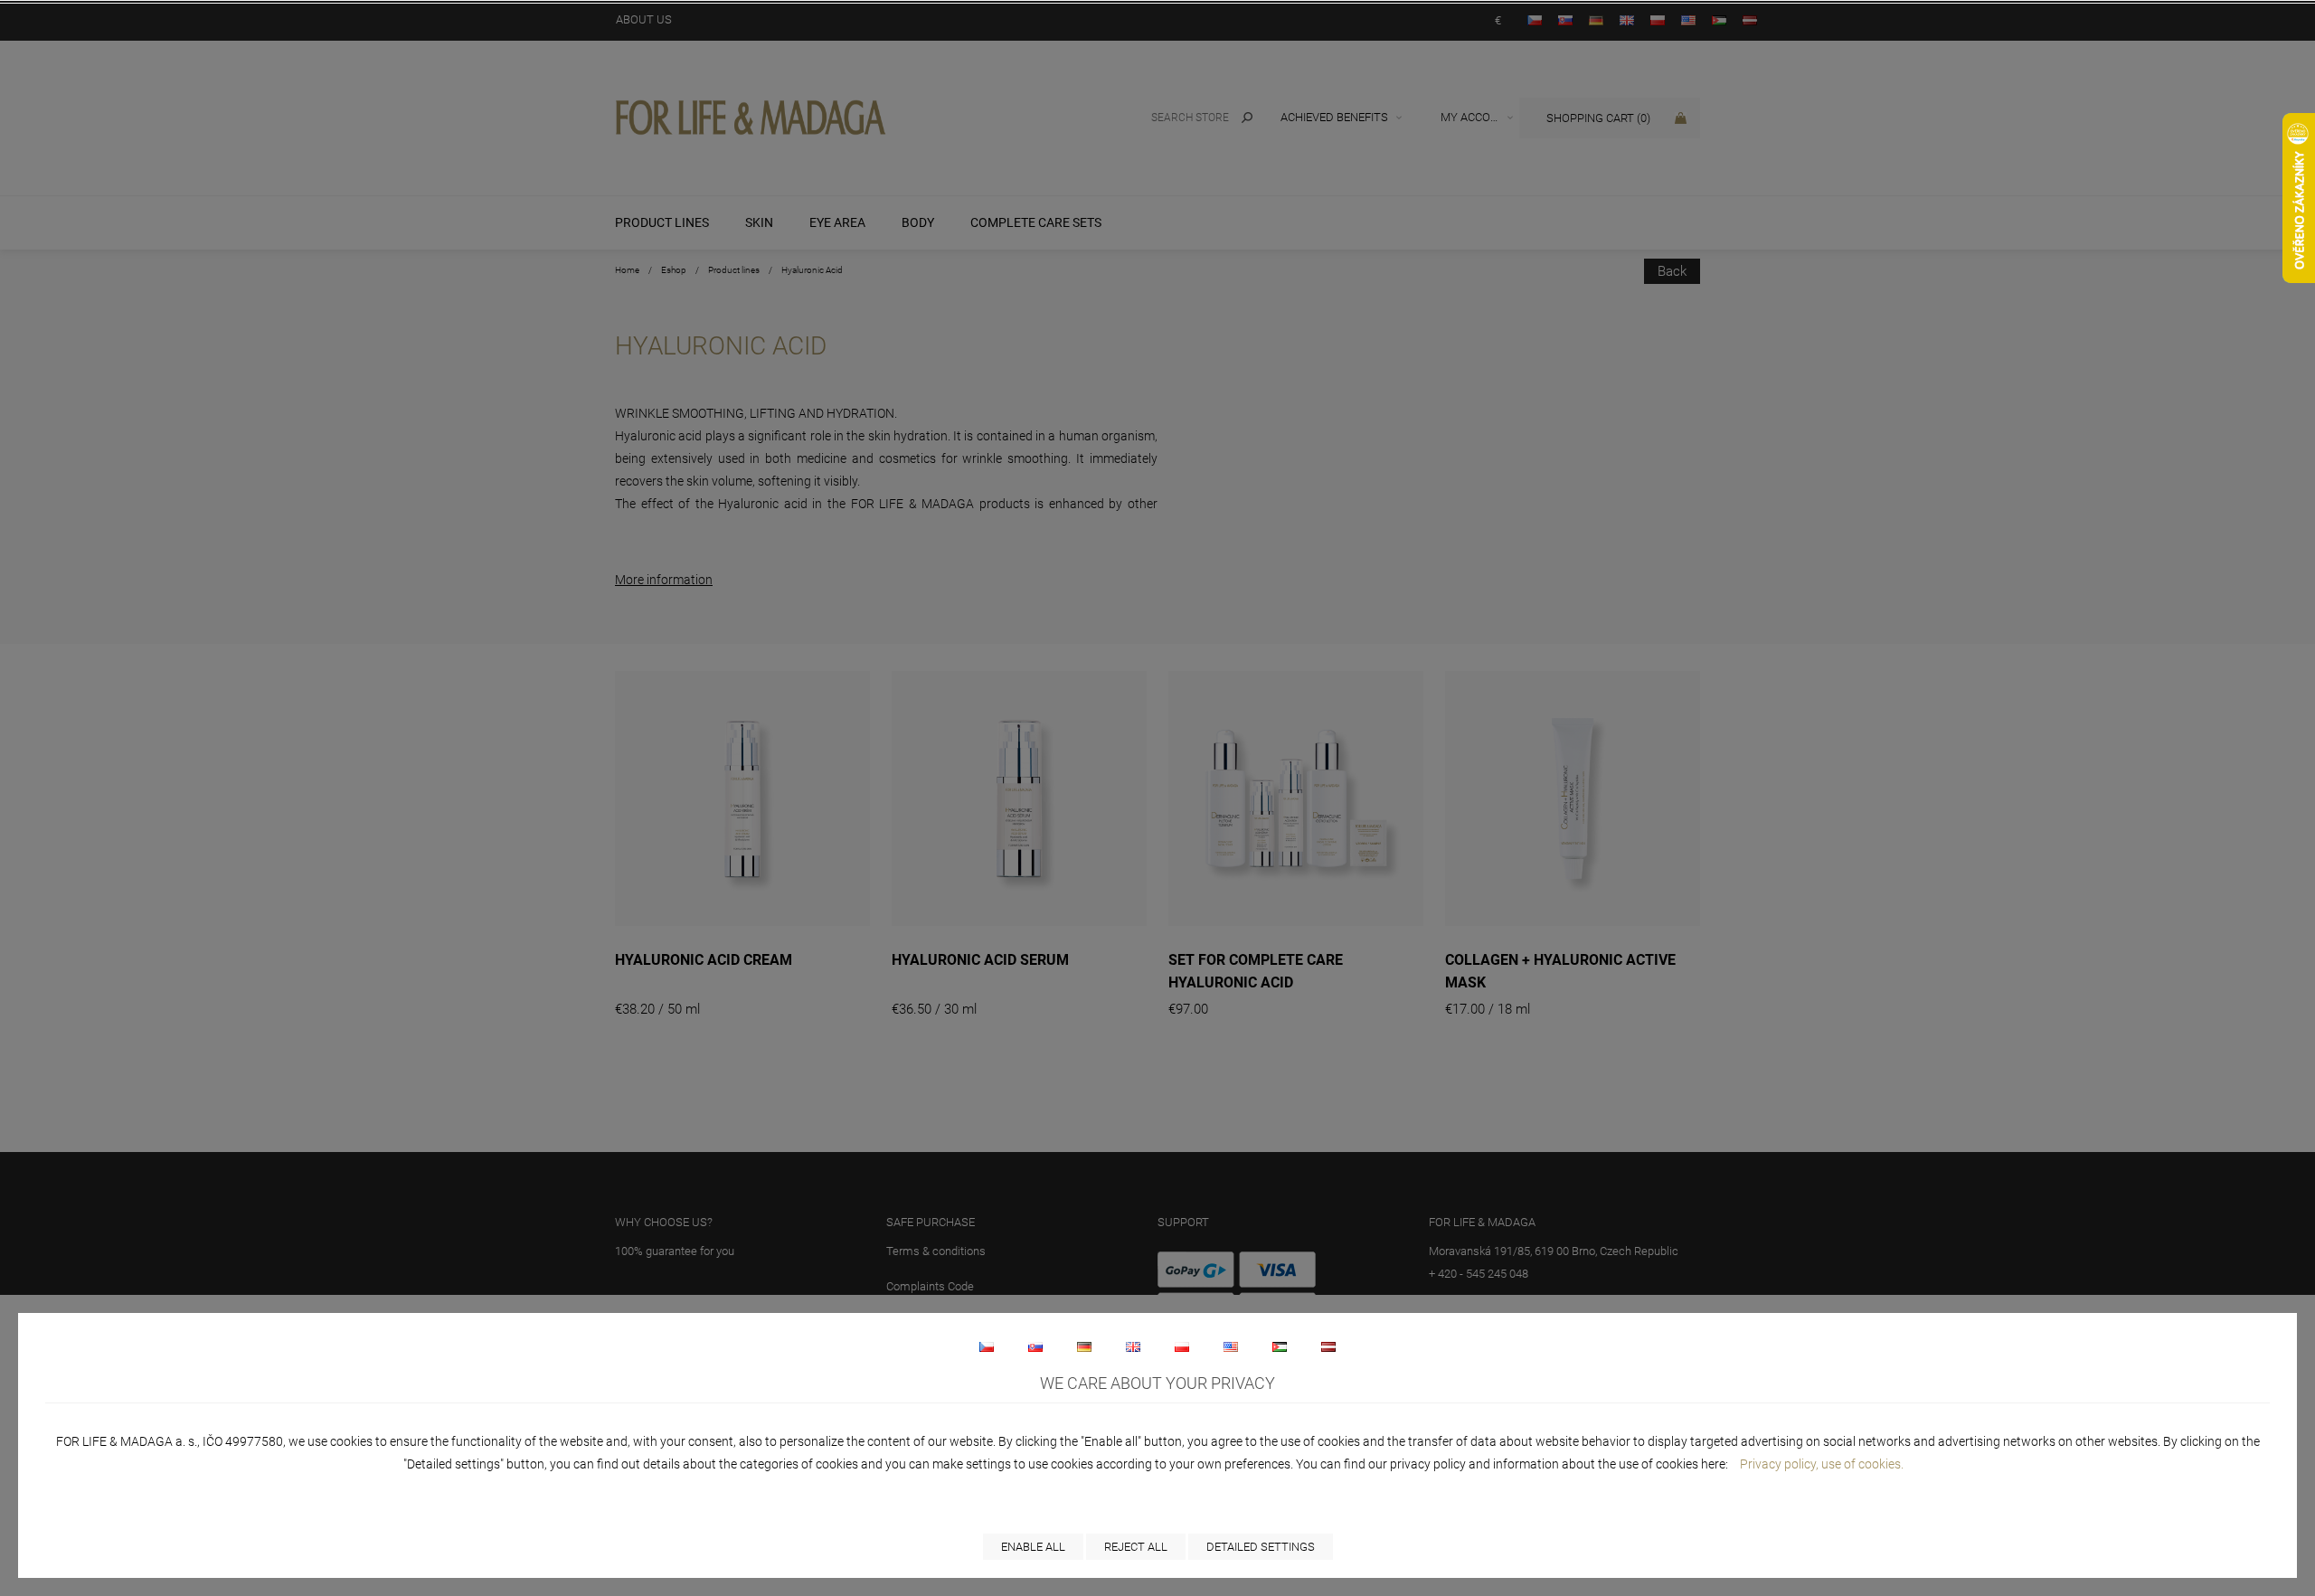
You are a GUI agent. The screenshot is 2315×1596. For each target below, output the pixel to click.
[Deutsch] (1084, 1346)
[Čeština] (987, 1346)
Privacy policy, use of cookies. (1822, 1464)
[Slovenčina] (1035, 1346)
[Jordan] (1280, 1346)
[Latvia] (1328, 1346)
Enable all (1033, 1547)
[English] (1133, 1346)
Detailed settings (1261, 1547)
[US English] (1231, 1346)
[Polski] (1182, 1346)
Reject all (1136, 1547)
